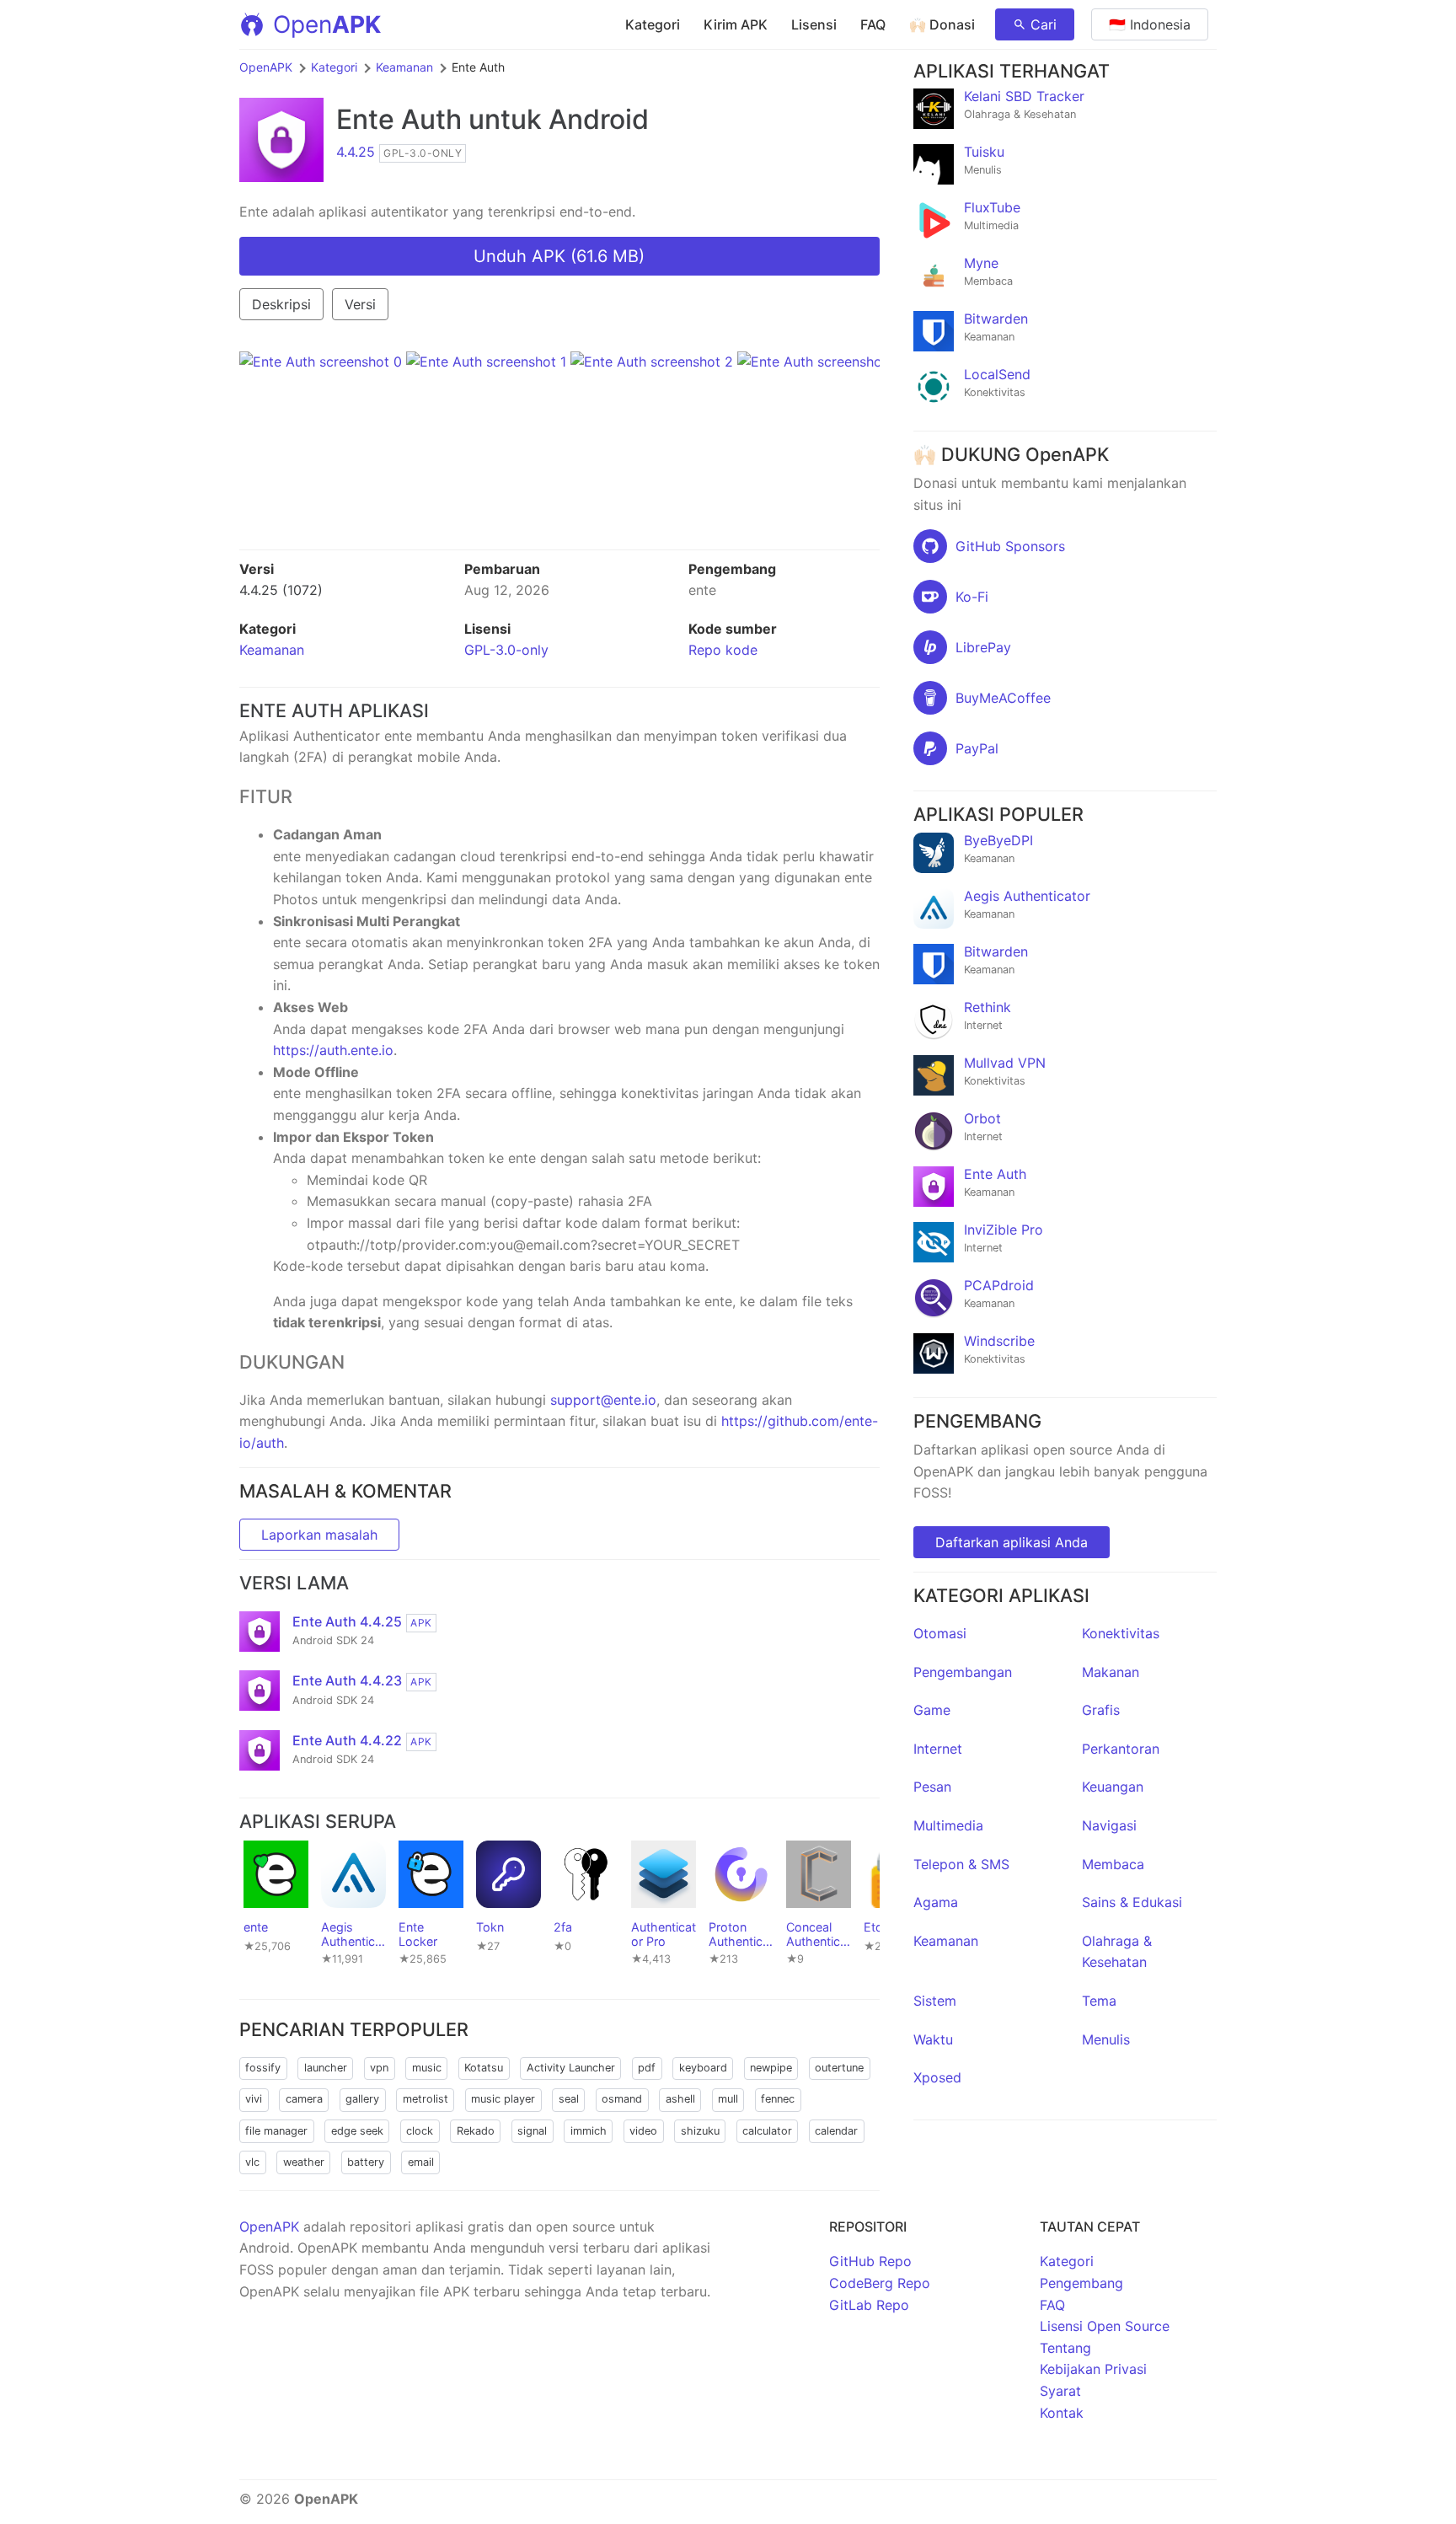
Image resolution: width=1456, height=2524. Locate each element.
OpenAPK (266, 67)
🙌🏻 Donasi (942, 24)
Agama (936, 1902)
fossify (263, 2068)
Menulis (1106, 2039)
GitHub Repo (870, 2261)
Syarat (1060, 2391)
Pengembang (1081, 2283)
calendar (836, 2131)
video (643, 2131)
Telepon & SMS (961, 1864)
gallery (362, 2099)
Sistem (935, 2001)
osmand (622, 2099)
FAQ (873, 24)
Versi (360, 304)
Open (327, 24)
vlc (252, 2162)
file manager (276, 2131)
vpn (379, 2068)
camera (304, 2099)
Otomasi (940, 1633)
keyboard (703, 2068)
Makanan (1111, 1672)
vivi (254, 2099)
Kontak (1062, 2413)
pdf (647, 2068)
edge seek (357, 2131)
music (427, 2068)
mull (728, 2099)
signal (532, 2131)
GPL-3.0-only (506, 650)
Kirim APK (736, 24)
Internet (938, 1749)
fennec (778, 2099)
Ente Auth (399, 119)
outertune (839, 2068)
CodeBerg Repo (880, 2283)
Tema (1099, 2001)
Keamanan (404, 67)
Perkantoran (1121, 1749)
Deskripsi (281, 304)
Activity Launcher (571, 2068)
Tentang (1065, 2348)
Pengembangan (963, 1672)
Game (932, 1710)
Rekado (476, 2131)
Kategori (653, 24)
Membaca (1113, 1864)
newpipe (771, 2068)
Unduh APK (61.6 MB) (559, 256)
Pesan (932, 1787)
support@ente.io (603, 1400)
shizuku (700, 2131)
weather (304, 2162)
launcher (326, 2068)
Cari (1044, 24)
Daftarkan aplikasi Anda (1012, 1542)
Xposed (937, 2077)
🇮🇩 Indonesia (1150, 24)
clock (420, 2131)
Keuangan (1113, 1787)
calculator (767, 2131)
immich (589, 2131)
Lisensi (814, 24)
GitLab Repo (869, 2305)
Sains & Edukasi (1132, 1902)
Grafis (1101, 1710)
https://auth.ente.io (333, 1050)
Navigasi (1109, 1825)
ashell (680, 2099)
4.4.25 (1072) (281, 590)
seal (569, 2099)
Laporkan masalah (319, 1535)
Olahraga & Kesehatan (1117, 1952)
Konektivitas (1121, 1633)
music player (503, 2099)
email (421, 2162)
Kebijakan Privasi (1093, 2369)
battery (366, 2162)
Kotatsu (484, 2068)
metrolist (426, 2099)
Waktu (933, 2039)
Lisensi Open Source (1105, 2326)
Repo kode (723, 650)
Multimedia (948, 1825)
